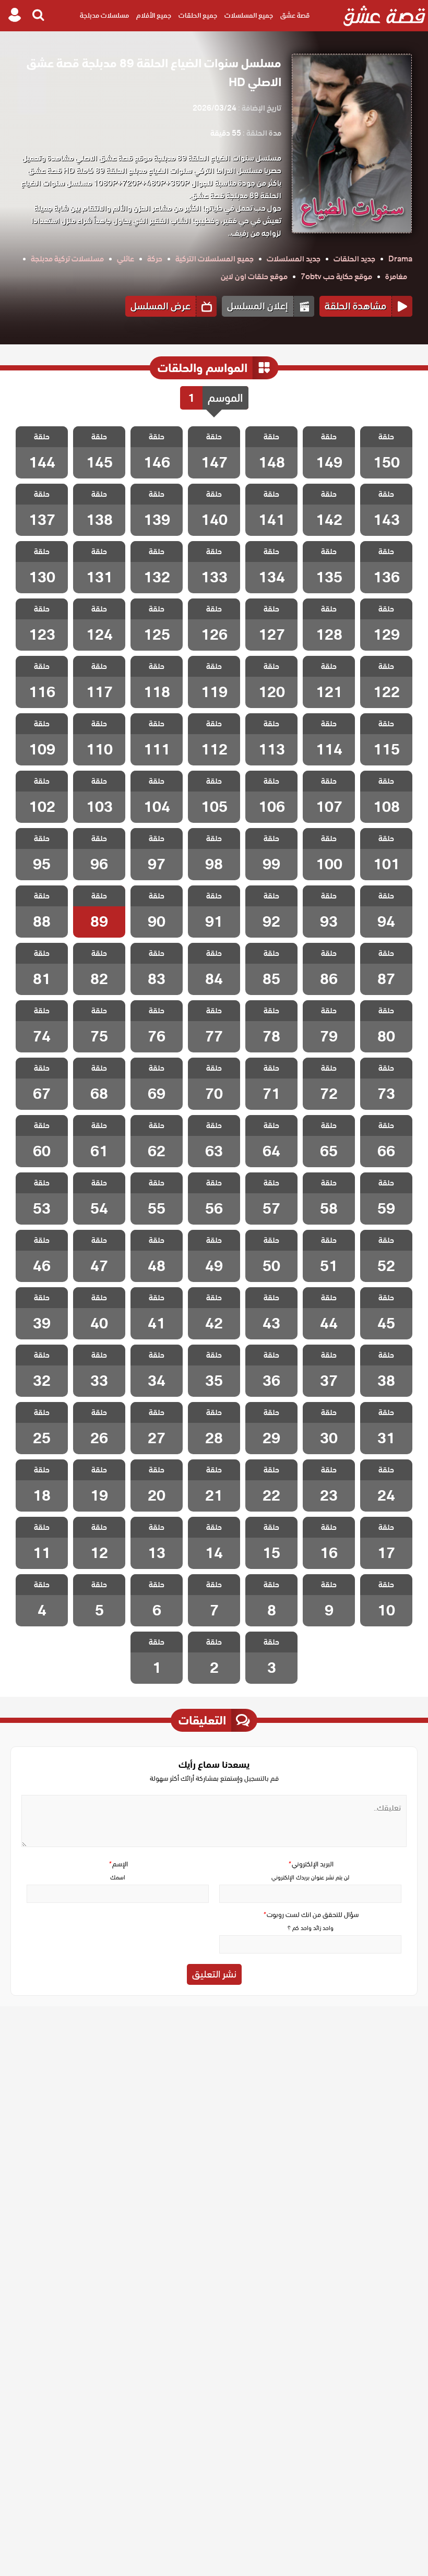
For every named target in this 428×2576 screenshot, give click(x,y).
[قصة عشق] (384, 16)
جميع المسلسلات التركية (215, 259)
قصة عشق (295, 15)
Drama (400, 259)
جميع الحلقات (198, 15)
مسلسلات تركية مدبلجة (67, 259)
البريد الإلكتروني (311, 1864)
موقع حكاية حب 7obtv (336, 277)
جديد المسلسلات (294, 259)
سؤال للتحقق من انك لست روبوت (311, 1915)
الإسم (118, 1864)
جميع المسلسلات (249, 15)
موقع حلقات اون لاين (254, 277)
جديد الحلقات (354, 259)
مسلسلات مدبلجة (104, 15)
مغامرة (396, 277)
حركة (155, 259)
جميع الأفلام (154, 15)
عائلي (126, 259)
